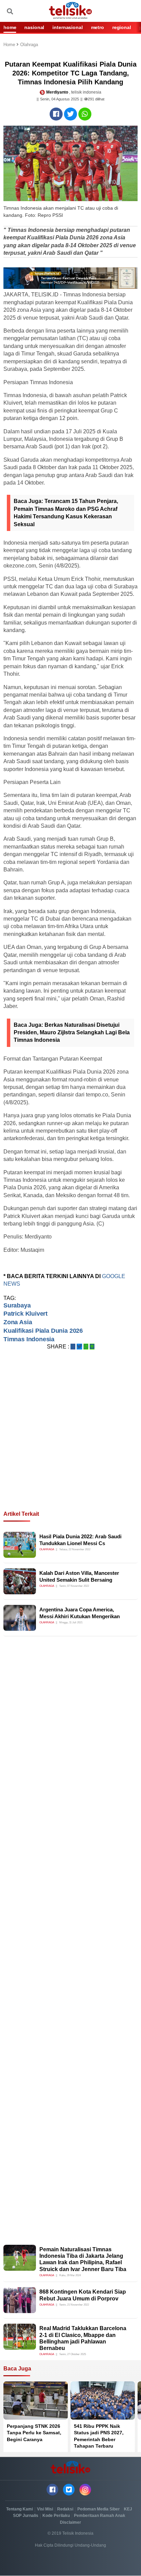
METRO (98, 27)
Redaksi (65, 2509)
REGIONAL (122, 27)
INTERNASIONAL (67, 27)
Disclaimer (70, 2522)
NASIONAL (34, 27)
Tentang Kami (20, 2509)
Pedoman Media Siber (99, 2509)
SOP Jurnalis (26, 2516)
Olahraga (29, 45)
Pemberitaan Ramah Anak (100, 2516)
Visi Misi (45, 2509)
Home (10, 45)
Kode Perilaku (56, 2516)
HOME (10, 27)
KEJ (128, 2509)
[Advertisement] (70, 1439)
